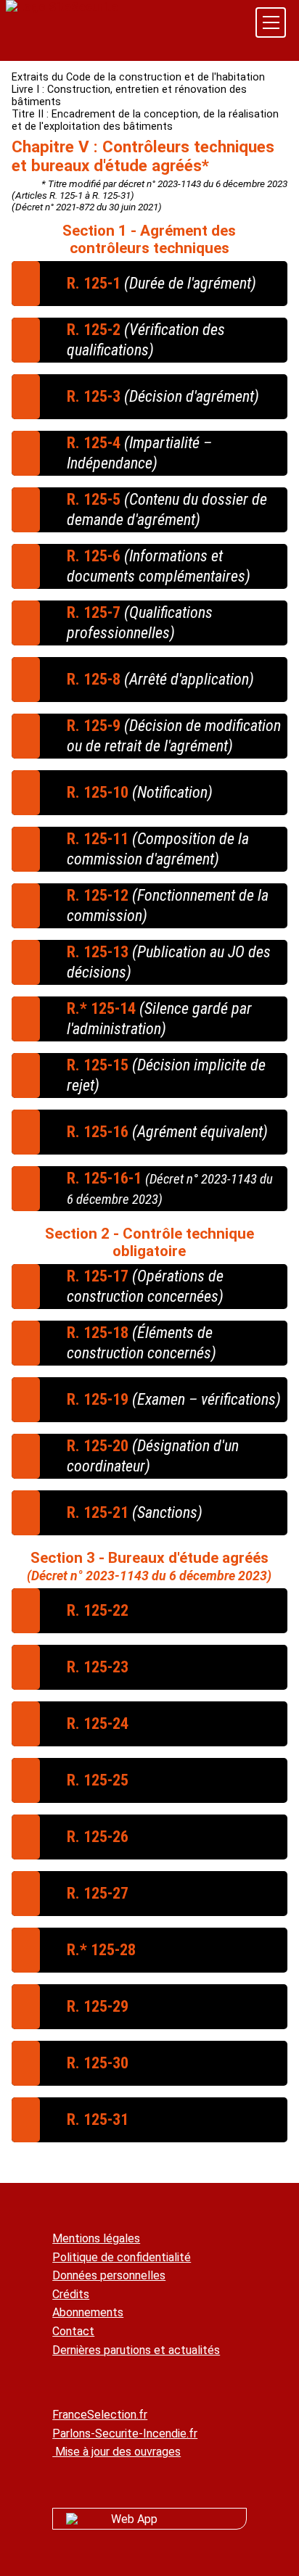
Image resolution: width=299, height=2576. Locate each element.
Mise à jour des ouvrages (116, 2452)
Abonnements (88, 2312)
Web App (134, 2519)
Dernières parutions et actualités (136, 2350)
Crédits (71, 2294)
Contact (73, 2331)
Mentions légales (96, 2238)
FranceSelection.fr (100, 2415)
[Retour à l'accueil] (62, 7)
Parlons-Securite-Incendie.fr (125, 2433)
